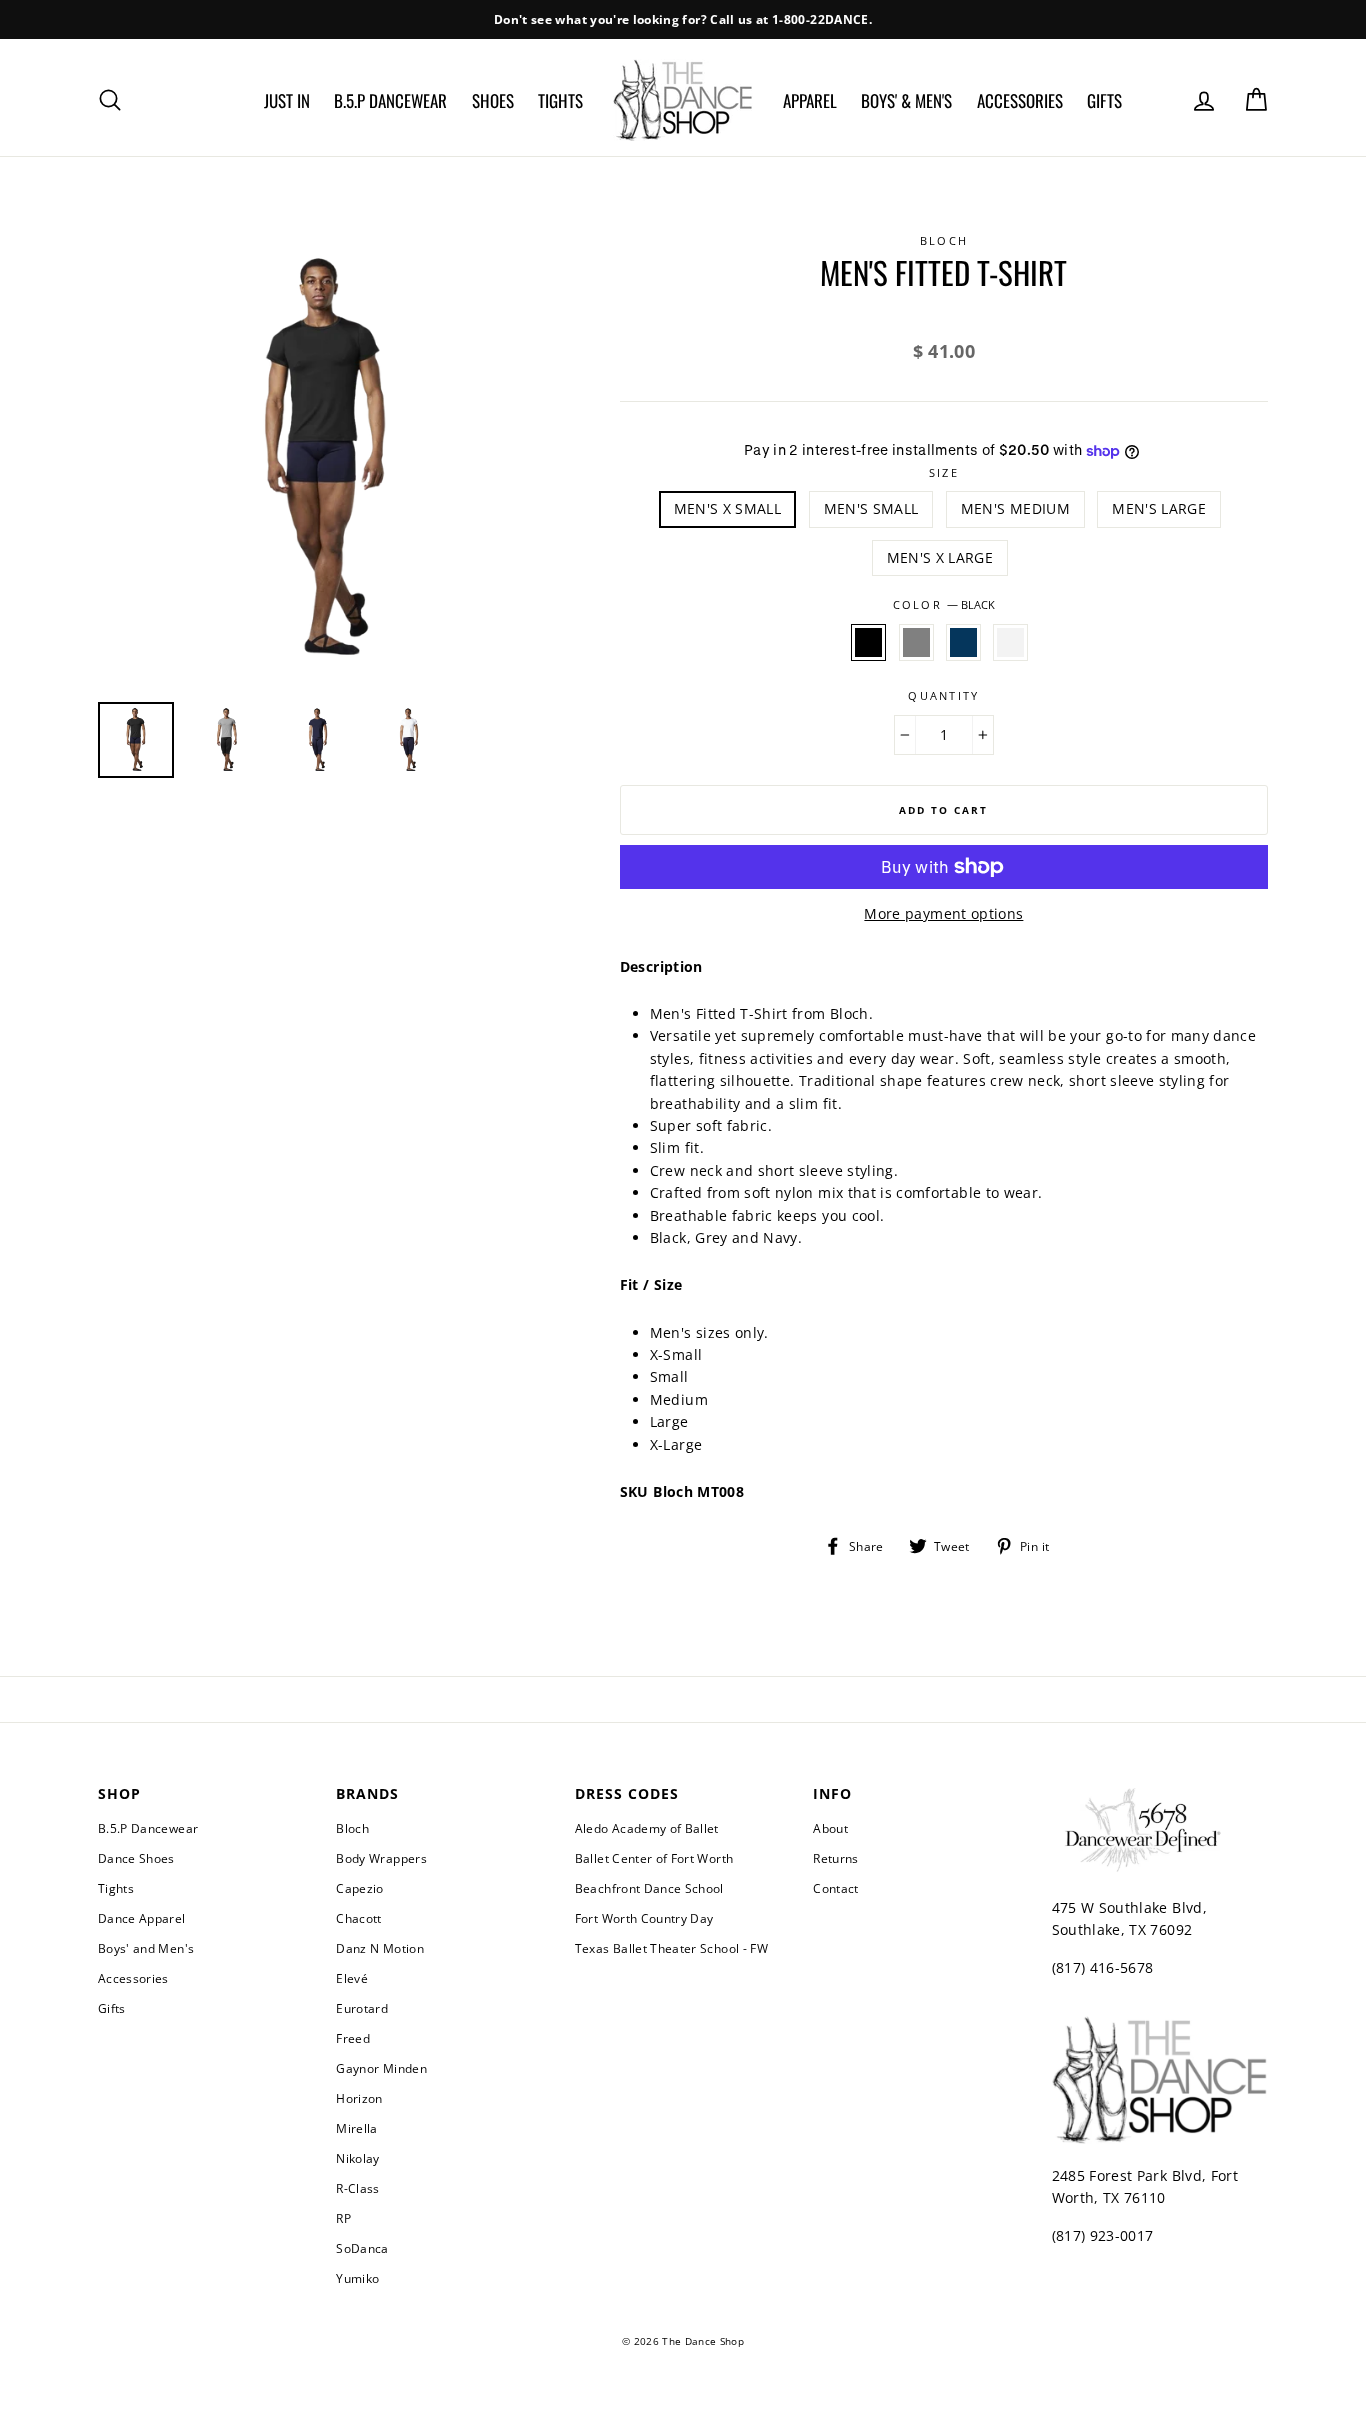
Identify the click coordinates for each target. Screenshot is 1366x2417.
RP (343, 2218)
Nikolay (357, 2158)
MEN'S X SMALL (728, 508)
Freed (353, 2038)
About (830, 1828)
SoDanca (362, 2248)
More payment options (943, 913)
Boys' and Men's (146, 1948)
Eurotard (362, 2008)
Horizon (359, 2098)
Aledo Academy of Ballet (647, 1828)
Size (944, 472)
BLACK (868, 642)
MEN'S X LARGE (940, 557)
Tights (560, 100)
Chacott (358, 1918)
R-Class (357, 2188)
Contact (835, 1888)
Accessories (1020, 100)
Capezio (359, 1888)
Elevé (352, 1978)
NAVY (963, 642)
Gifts (1104, 100)
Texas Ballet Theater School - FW (671, 1948)
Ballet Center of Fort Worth (654, 1858)
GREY (916, 642)
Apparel (810, 100)
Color (944, 604)
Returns (835, 1858)
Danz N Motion (380, 1948)
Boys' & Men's (906, 100)
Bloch (352, 1828)
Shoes (493, 100)
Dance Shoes (136, 1858)
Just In (287, 100)
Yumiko (357, 2278)
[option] (683, 19)
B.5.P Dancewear (390, 100)
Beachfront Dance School (649, 1888)
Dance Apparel (142, 1918)
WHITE (1010, 642)
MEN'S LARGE (1159, 508)
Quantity (943, 695)
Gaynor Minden (381, 2068)
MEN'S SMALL (871, 508)
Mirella (356, 2128)
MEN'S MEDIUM (1015, 508)
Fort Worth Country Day (644, 1918)
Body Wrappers (381, 1858)
